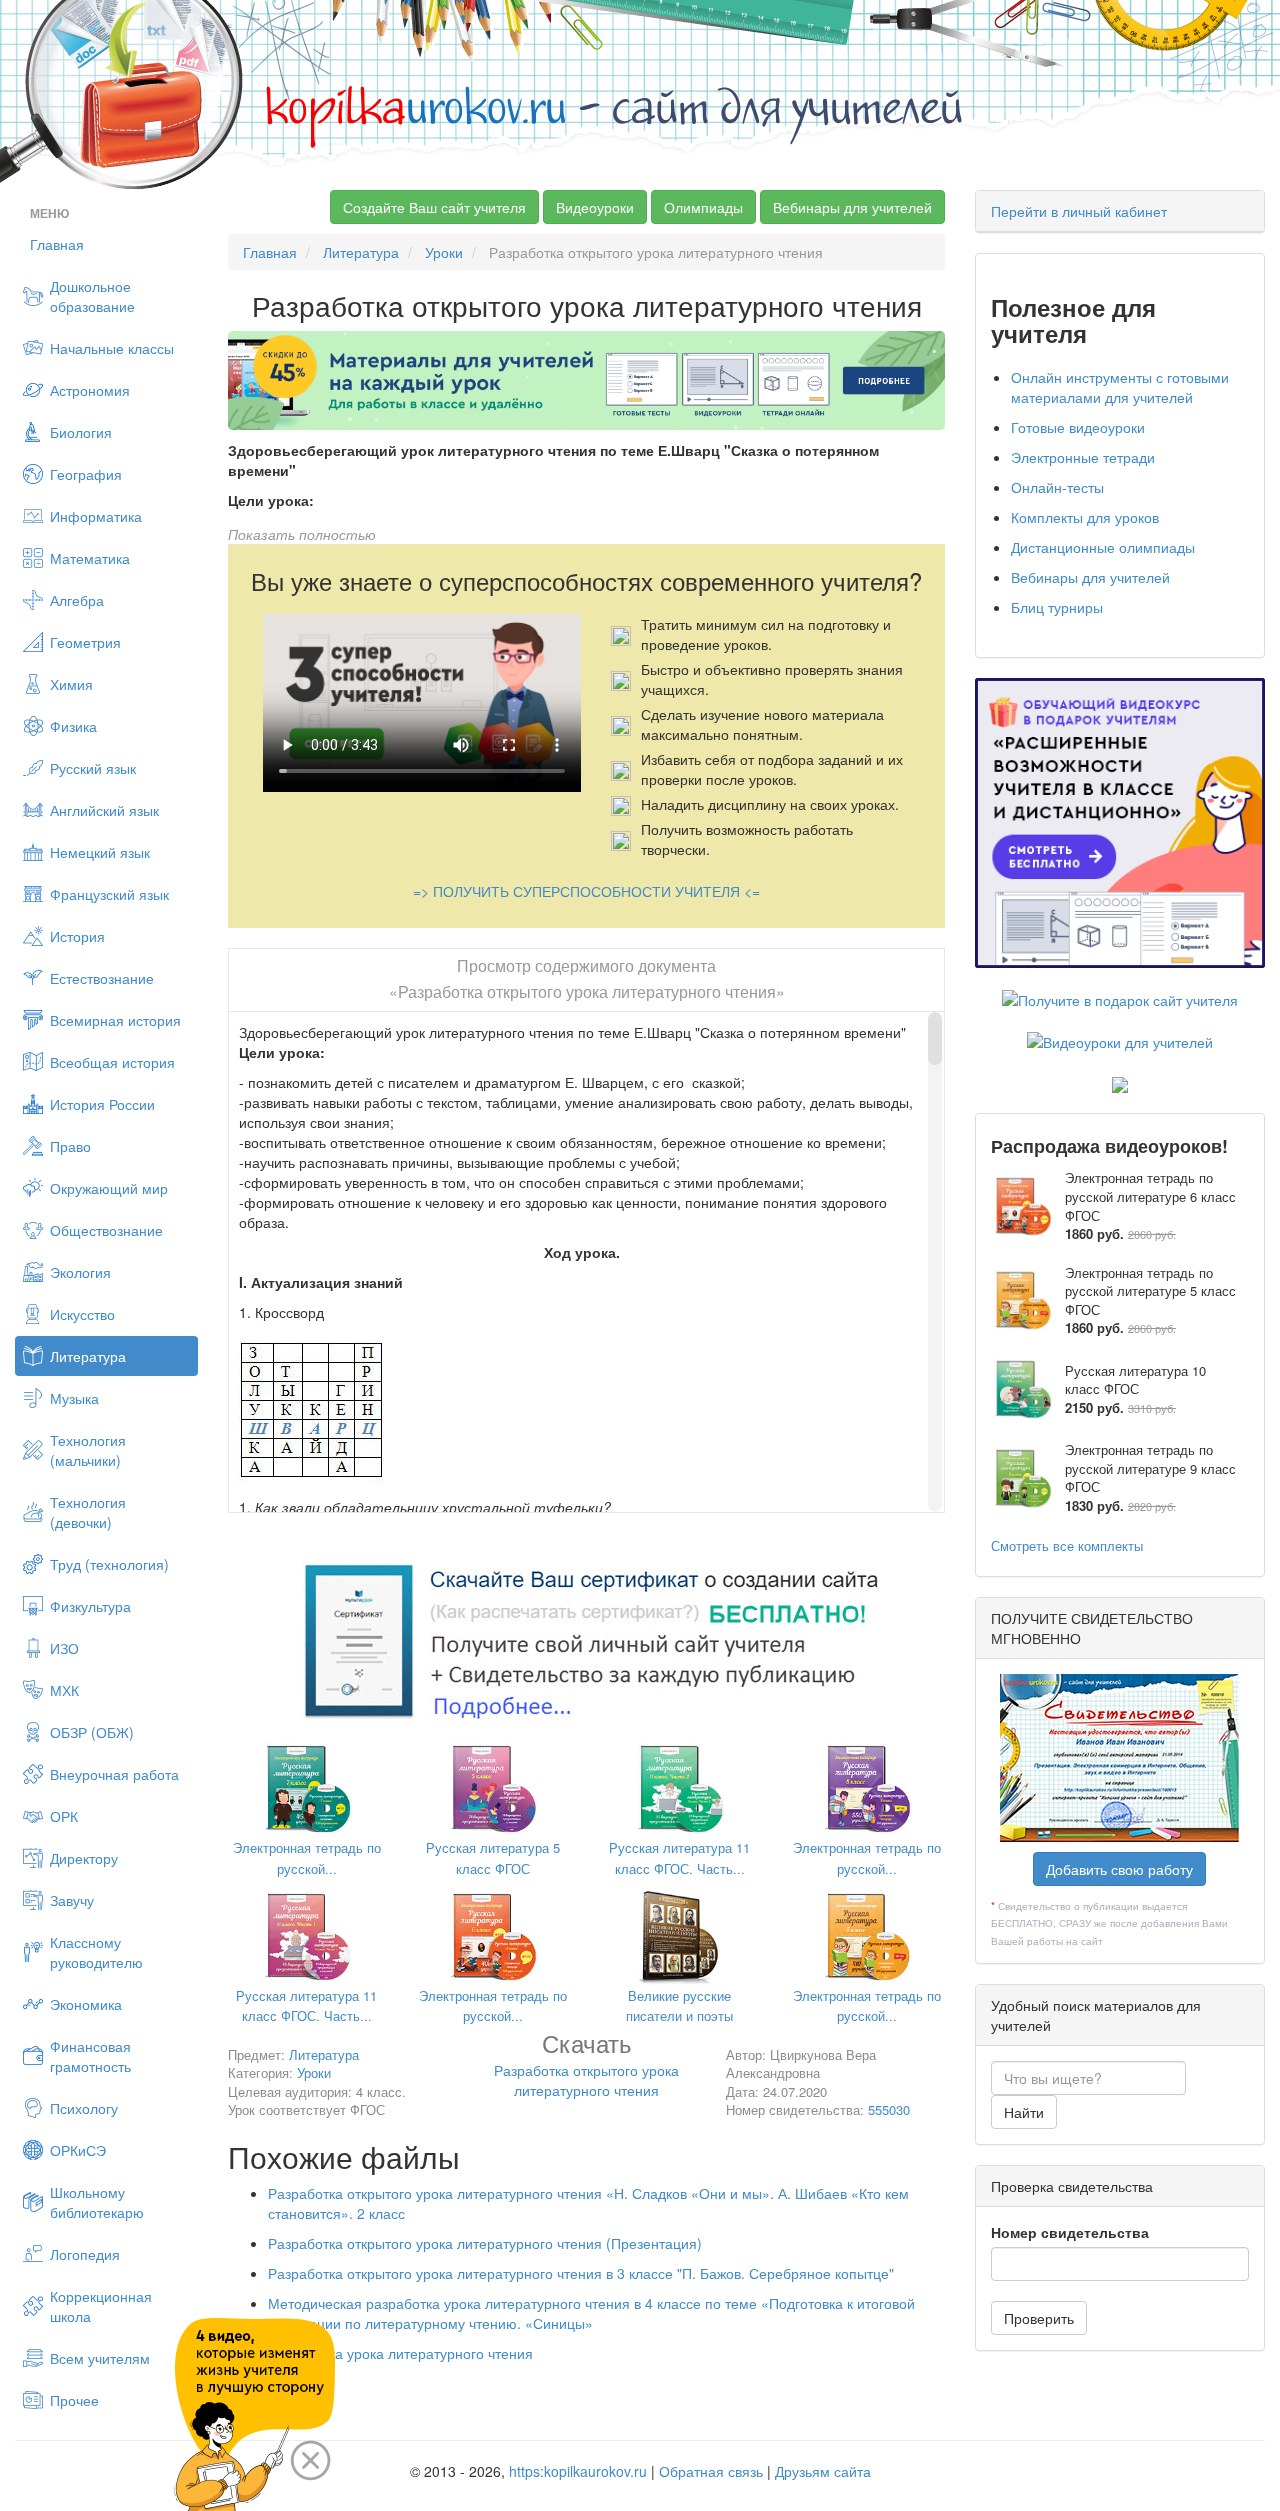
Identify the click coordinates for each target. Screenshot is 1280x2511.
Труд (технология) (109, 1564)
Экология (80, 1272)
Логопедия (85, 2254)
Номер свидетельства (1070, 2232)
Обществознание (106, 1230)
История (77, 936)
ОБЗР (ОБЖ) (92, 1732)
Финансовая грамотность (90, 2056)
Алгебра (77, 600)
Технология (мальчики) (88, 1450)
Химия (71, 684)
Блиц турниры (1057, 607)
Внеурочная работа (114, 1774)
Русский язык (93, 768)
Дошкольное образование (92, 296)
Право (70, 1146)
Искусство (82, 1314)
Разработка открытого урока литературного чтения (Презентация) (485, 2243)
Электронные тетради (1083, 457)
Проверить (1039, 2318)
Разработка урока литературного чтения (400, 2353)
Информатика (96, 516)
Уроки (444, 252)
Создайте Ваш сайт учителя (434, 207)
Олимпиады (703, 207)
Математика (90, 558)
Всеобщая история (112, 1062)
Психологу (84, 2108)
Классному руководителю (96, 1952)
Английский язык (104, 810)
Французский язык (109, 894)
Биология (81, 432)
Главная (57, 244)
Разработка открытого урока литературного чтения (586, 2068)
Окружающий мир (109, 1188)
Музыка (74, 1398)
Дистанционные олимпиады (1103, 547)
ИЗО (64, 1648)
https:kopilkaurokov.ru (578, 2471)
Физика (73, 726)
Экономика (86, 2004)
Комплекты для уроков (1085, 517)
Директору (84, 1858)
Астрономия (90, 390)
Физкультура (90, 1606)
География (86, 474)
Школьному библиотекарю (97, 2202)
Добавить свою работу (1119, 1869)
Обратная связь (711, 2471)
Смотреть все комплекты (1067, 1545)
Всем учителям (100, 2358)
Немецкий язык (100, 852)
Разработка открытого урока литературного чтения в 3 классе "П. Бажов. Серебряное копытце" (581, 2273)
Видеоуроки (595, 207)
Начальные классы (112, 348)
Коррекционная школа (101, 2306)
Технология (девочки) (88, 1512)
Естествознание (102, 978)
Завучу (72, 1900)
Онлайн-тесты (1057, 487)
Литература (88, 1356)
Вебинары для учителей (852, 207)
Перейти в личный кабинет (1079, 211)
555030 (889, 2109)
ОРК (64, 1816)
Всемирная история (115, 1020)
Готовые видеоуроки (1078, 427)
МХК (64, 1690)
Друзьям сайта (823, 2471)
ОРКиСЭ (78, 2150)
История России (102, 1104)
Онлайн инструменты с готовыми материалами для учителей (1120, 387)
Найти (1024, 2112)
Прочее (74, 2400)
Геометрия (85, 642)
